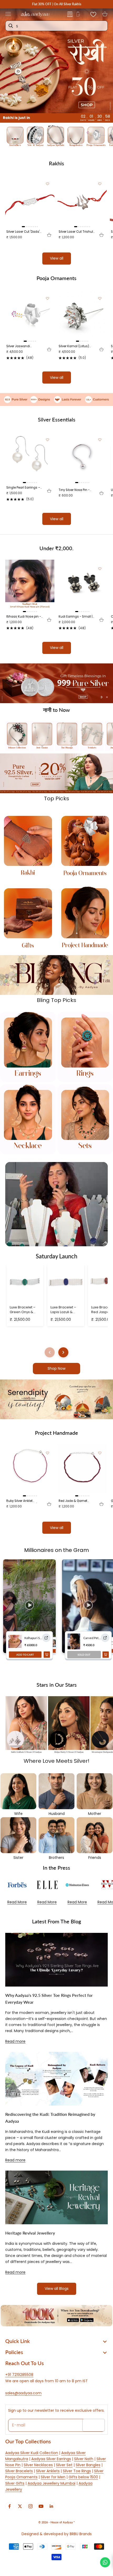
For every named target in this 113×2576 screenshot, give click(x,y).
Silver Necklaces (38, 2465)
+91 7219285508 (19, 2375)
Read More (17, 1902)
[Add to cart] (49, 235)
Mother (95, 1814)
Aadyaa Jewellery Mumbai (52, 2483)
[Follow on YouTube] (41, 2506)
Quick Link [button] (17, 2341)
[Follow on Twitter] (20, 2506)
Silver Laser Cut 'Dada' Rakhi (23, 232)
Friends (95, 1858)
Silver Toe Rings (77, 2471)
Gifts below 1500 (83, 2477)
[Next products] (63, 1352)
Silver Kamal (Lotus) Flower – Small (74, 346)
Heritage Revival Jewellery (30, 2233)
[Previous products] (50, 1352)
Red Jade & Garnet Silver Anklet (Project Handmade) (74, 1501)
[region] (56, 683)
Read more (15, 2041)
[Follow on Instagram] (30, 2506)
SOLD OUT (84, 1655)
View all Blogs (57, 2289)
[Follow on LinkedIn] (52, 2506)
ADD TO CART (25, 1655)
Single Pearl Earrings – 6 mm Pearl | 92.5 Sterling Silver (23, 488)
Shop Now (56, 1368)
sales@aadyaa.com (23, 2393)
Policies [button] (14, 2352)
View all (57, 258)
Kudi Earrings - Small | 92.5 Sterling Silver (76, 617)
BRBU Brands (81, 2534)
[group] (56, 61)
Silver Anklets (48, 2471)
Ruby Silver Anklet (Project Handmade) (22, 1501)
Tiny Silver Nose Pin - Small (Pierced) (74, 490)
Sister (18, 1858)
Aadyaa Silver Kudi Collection (32, 2453)
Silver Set (64, 2465)
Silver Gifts (15, 2483)
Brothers (56, 1858)
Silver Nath (84, 2459)
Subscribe (94, 2425)
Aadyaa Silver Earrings (51, 2459)
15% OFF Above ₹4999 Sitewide (57, 4)
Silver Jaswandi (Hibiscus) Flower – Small (21, 346)
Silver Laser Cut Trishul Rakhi (76, 232)
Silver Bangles (88, 2465)
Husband (57, 1814)
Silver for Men (53, 2477)
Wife (18, 1814)
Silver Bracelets (19, 2471)
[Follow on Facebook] (9, 2506)
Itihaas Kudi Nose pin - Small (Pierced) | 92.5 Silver (24, 617)
